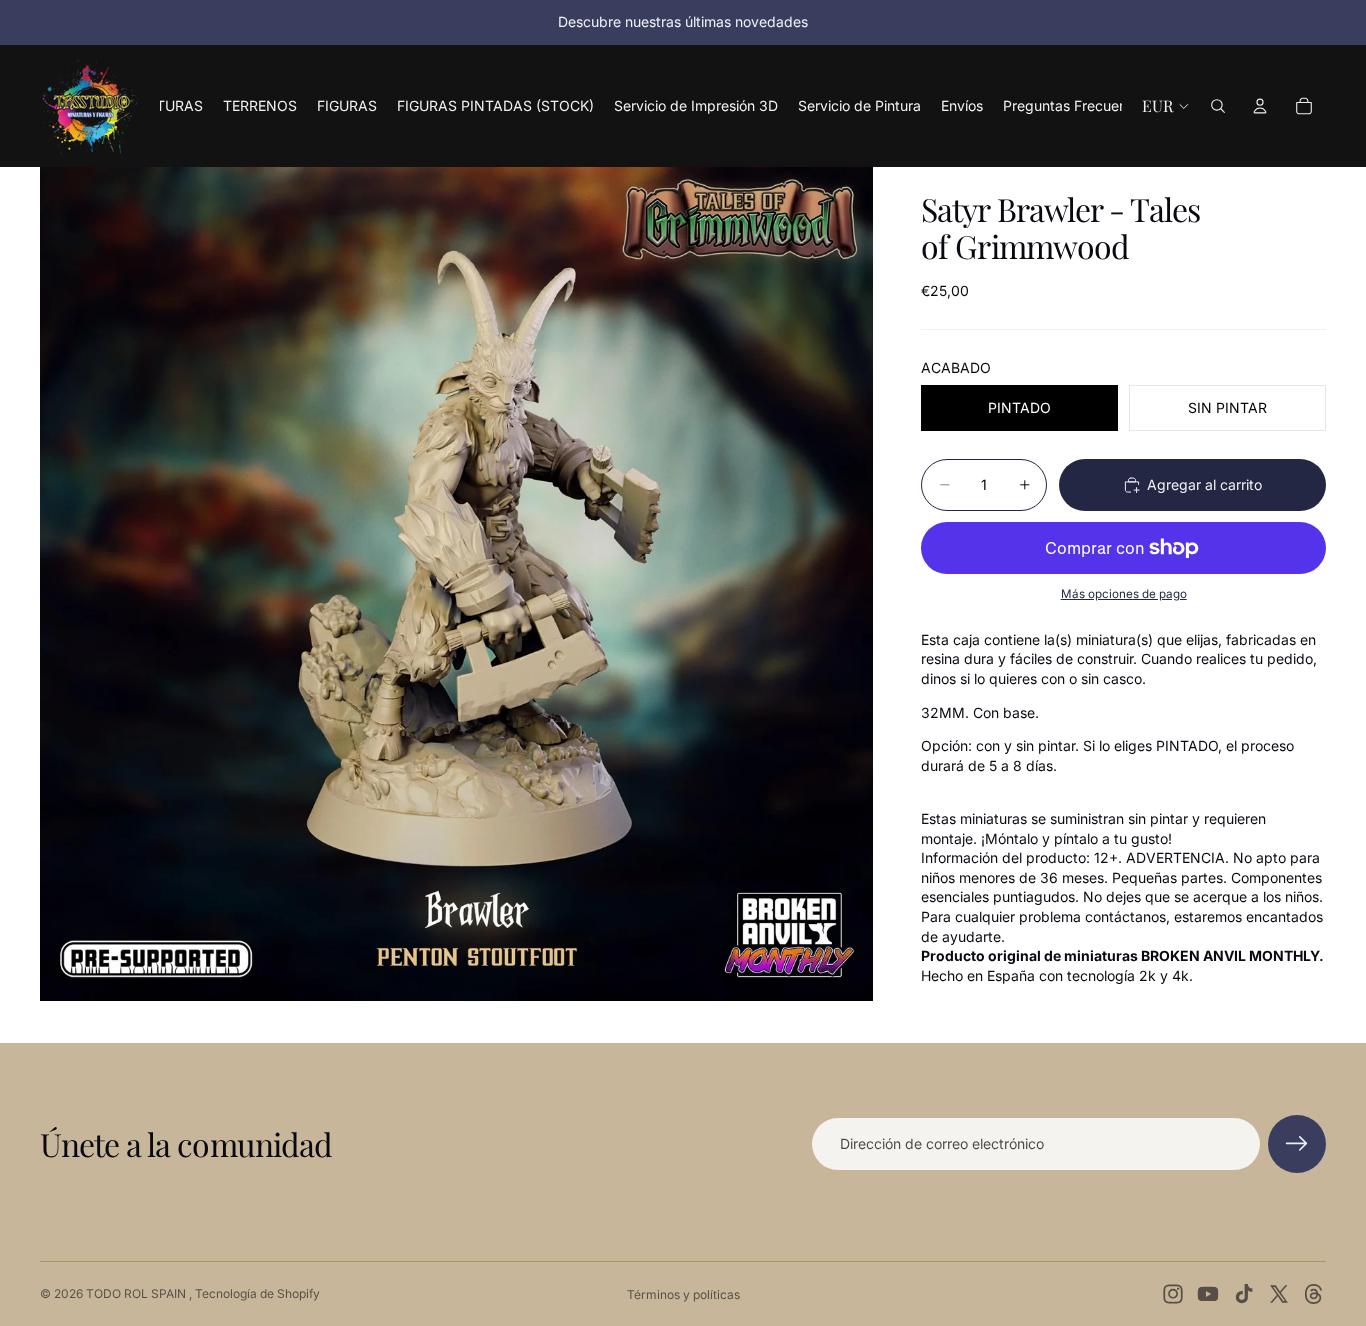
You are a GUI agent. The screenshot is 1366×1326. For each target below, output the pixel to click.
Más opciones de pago (1124, 594)
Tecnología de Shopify (257, 1293)
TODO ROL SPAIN (137, 1293)
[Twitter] (1279, 1294)
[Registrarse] (1297, 1144)
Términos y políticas (683, 1294)
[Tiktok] (1244, 1294)
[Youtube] (1208, 1294)
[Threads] (1314, 1294)
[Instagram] (1173, 1294)
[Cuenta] (1260, 106)
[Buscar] (1218, 106)
